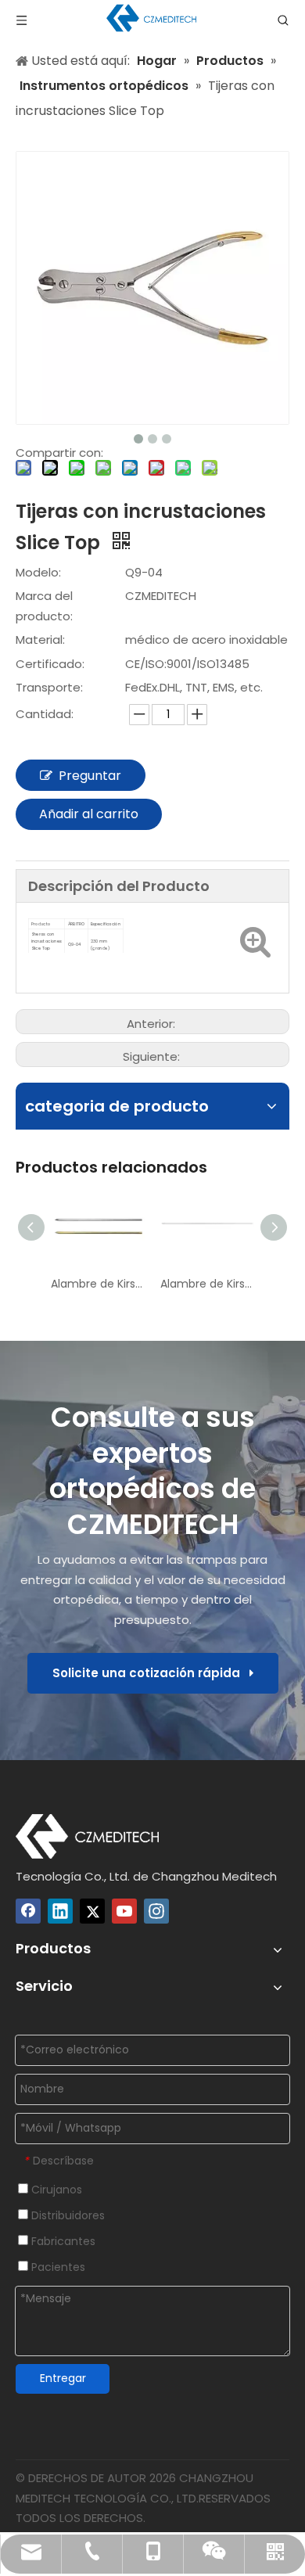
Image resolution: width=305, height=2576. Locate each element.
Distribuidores (66, 2215)
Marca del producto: (44, 606)
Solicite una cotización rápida (151, 1673)
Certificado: (50, 664)
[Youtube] (124, 1911)
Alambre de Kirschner (98, 1284)
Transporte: (49, 687)
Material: (40, 640)
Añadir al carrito (89, 814)
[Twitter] (92, 1911)
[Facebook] (28, 1911)
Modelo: (38, 572)
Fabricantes (62, 2241)
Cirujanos (55, 2190)
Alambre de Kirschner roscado (207, 1284)
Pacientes (57, 2267)
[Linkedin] (60, 1911)
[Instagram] (156, 1911)
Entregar (63, 2378)
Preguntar (90, 776)
